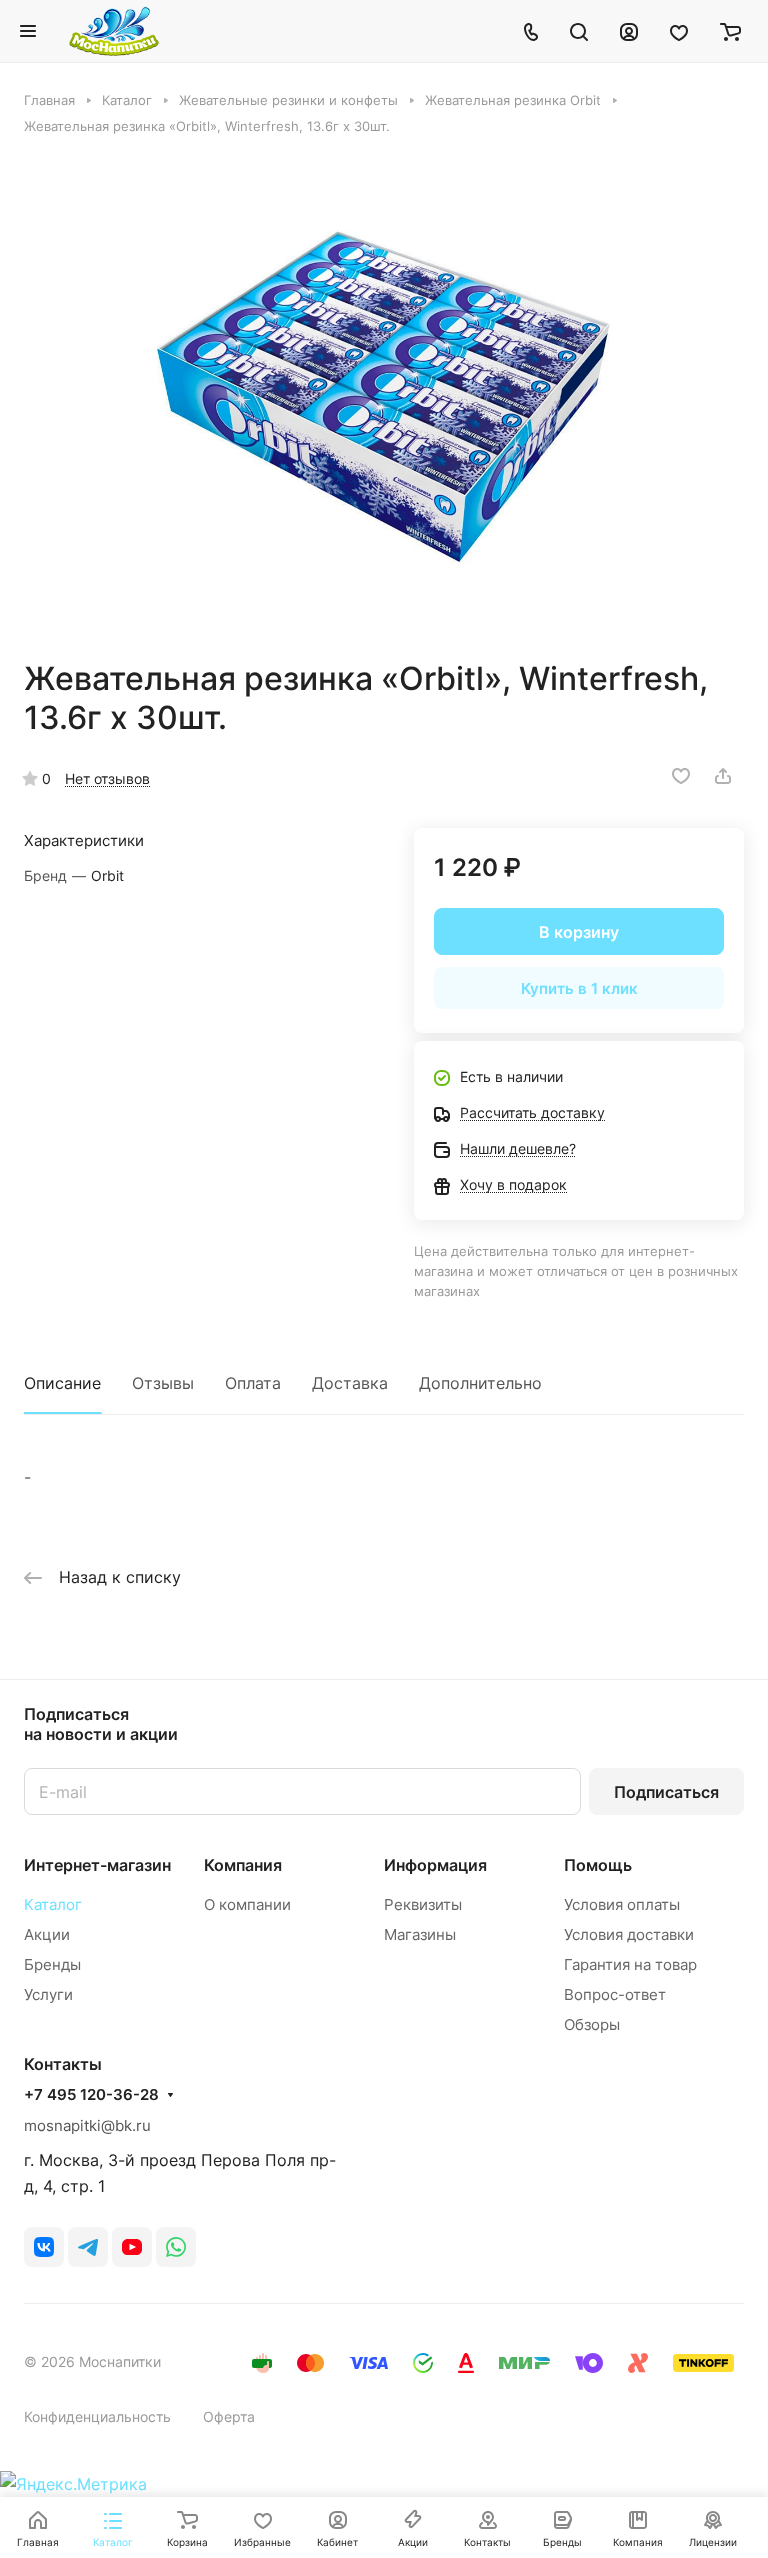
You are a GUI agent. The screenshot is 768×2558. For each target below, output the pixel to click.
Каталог (53, 1904)
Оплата (253, 1383)
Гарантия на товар (630, 1964)
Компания (243, 1865)
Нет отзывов (107, 778)
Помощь (598, 1865)
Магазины (420, 1934)
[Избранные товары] (679, 31)
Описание (62, 1383)
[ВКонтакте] (44, 2247)
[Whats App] (176, 2247)
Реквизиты (423, 1904)
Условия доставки (629, 1934)
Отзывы (163, 1383)
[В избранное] (681, 776)
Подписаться (666, 1792)
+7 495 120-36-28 (91, 2095)
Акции (47, 1934)
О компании (247, 1904)
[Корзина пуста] (730, 31)
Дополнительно (480, 1383)
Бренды (52, 1964)
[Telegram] (88, 2247)
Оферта (229, 2416)
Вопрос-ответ (615, 1994)
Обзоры (592, 2024)
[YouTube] (132, 2247)
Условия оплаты (622, 1904)
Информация (435, 1865)
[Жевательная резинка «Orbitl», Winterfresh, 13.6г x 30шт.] (384, 397)
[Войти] (629, 31)
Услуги (48, 1994)
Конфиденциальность (97, 2416)
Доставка (350, 1383)
